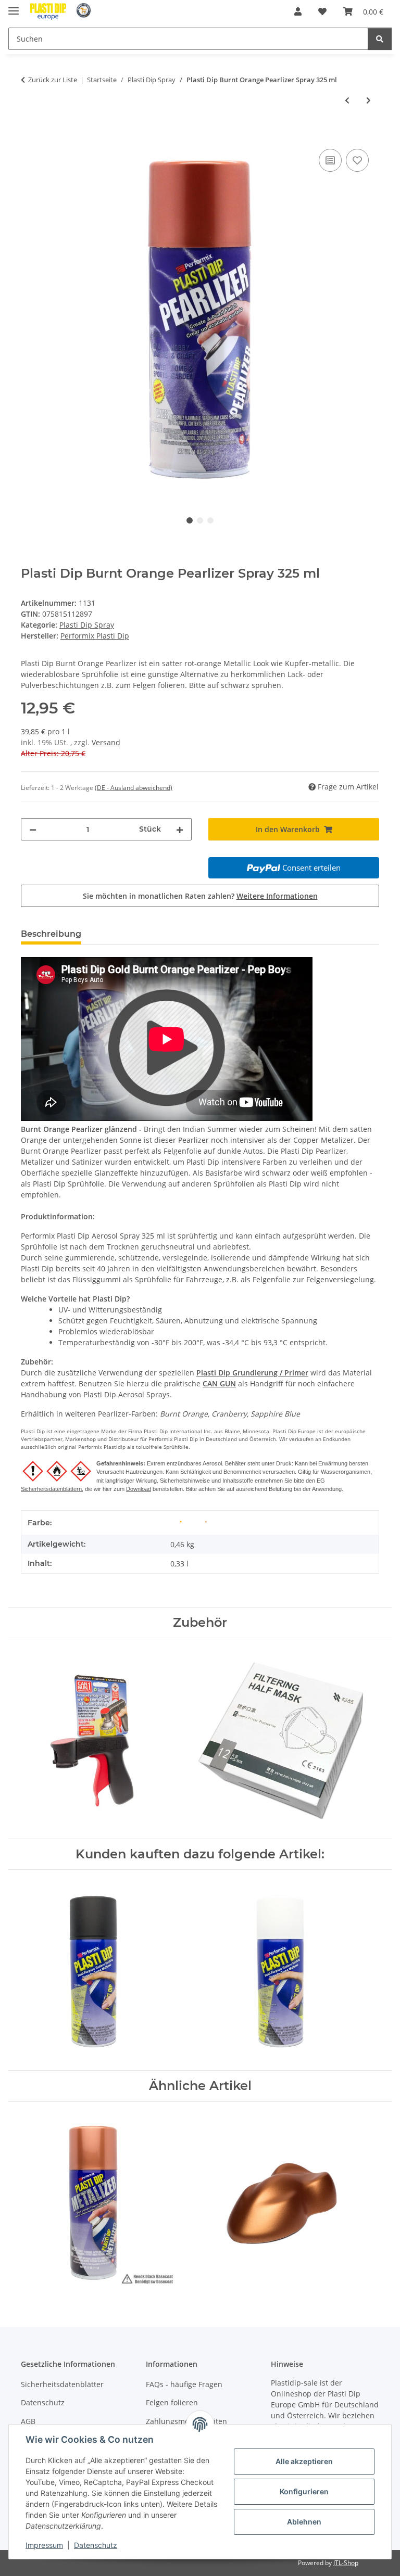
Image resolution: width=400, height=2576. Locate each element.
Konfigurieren (304, 2491)
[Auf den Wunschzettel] (357, 160)
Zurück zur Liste (53, 80)
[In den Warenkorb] (29, 135)
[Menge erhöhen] (180, 829)
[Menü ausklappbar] (14, 7)
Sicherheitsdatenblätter (62, 2384)
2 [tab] (200, 520)
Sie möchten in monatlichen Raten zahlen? (200, 896)
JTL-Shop (346, 2563)
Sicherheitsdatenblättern (51, 1489)
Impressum (44, 2545)
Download (139, 1489)
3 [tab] (210, 520)
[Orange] (181, 1521)
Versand (106, 742)
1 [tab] (190, 520)
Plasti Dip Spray (87, 625)
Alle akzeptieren (304, 2461)
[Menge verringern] (33, 829)
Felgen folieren (172, 2402)
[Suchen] (380, 39)
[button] (298, 11)
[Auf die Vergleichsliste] (330, 160)
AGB (28, 2421)
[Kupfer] (206, 1521)
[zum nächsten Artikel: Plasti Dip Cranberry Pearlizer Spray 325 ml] (368, 100)
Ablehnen (304, 2522)
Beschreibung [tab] (51, 934)
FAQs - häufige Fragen (184, 2384)
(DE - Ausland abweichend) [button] (134, 788)
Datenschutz (96, 2545)
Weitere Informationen (277, 896)
